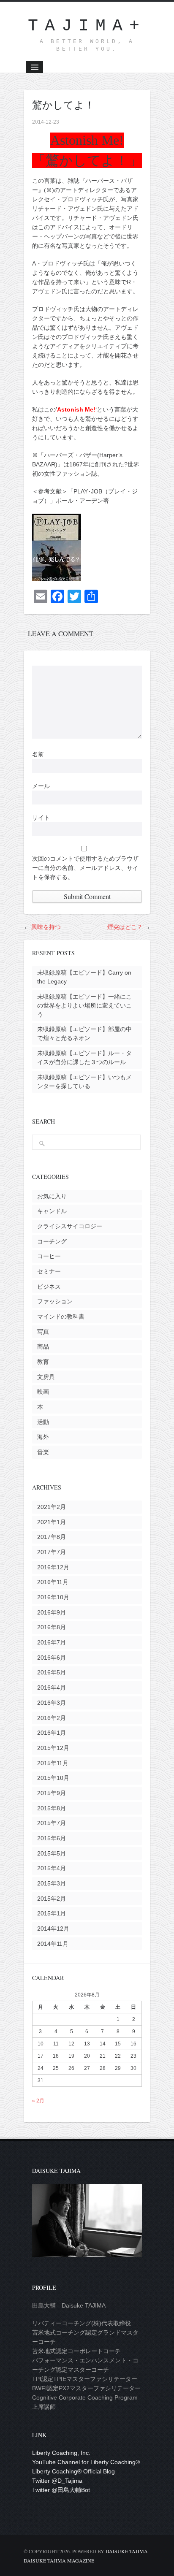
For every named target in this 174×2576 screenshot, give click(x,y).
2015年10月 (53, 1778)
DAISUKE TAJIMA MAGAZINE (59, 2560)
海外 (43, 1437)
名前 (38, 754)
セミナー (49, 1271)
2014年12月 (53, 1929)
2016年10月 (53, 1597)
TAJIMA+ (87, 26)
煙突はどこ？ (125, 927)
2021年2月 (52, 1507)
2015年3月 (52, 1883)
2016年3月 (52, 1703)
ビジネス (49, 1287)
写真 (43, 1332)
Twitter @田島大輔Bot (61, 2490)
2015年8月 (52, 1808)
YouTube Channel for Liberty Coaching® (86, 2462)
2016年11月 (53, 1582)
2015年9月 (52, 1793)
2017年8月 (52, 1537)
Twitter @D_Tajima (57, 2481)
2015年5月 (52, 1853)
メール (41, 786)
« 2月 (38, 2101)
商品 (43, 1346)
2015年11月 (53, 1763)
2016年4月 (52, 1688)
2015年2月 (52, 1899)
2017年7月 (52, 1552)
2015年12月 (53, 1748)
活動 (43, 1422)
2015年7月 (52, 1823)
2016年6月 (52, 1658)
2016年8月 (52, 1627)
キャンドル (52, 1211)
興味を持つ (46, 927)
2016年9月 (52, 1612)
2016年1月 (52, 1733)
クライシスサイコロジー (70, 1226)
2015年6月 (52, 1838)
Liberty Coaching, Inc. (61, 2453)
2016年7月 (52, 1642)
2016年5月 (52, 1672)
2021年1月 (52, 1522)
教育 (43, 1362)
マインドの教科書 (61, 1316)
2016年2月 (52, 1718)
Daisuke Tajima (127, 2551)
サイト (41, 818)
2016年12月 (53, 1567)
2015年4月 (52, 1868)
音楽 (43, 1452)
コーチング (52, 1241)
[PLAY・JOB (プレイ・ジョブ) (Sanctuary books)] (57, 577)
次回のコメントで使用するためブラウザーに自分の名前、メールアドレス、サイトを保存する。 (85, 868)
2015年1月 (52, 1913)
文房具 (46, 1377)
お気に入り (52, 1196)
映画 (43, 1392)
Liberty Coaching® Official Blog (73, 2471)
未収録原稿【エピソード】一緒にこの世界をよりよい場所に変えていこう (84, 1005)
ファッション (55, 1301)
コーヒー (49, 1256)
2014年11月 (53, 1944)
